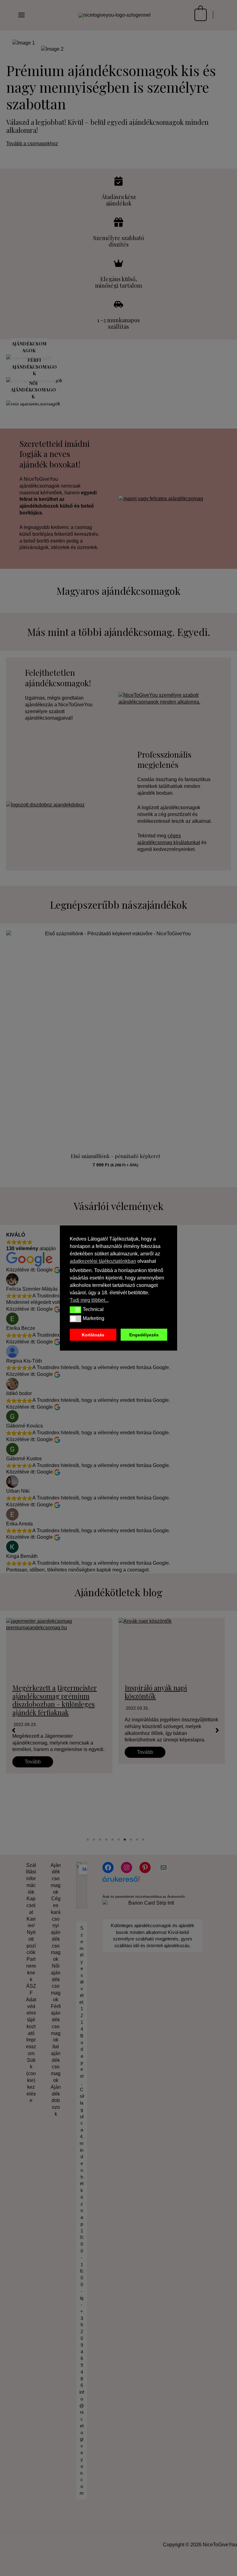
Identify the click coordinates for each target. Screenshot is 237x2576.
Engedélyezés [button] (144, 1335)
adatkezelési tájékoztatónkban (103, 1261)
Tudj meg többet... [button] (89, 1300)
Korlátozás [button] (93, 1335)
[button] (75, 1310)
